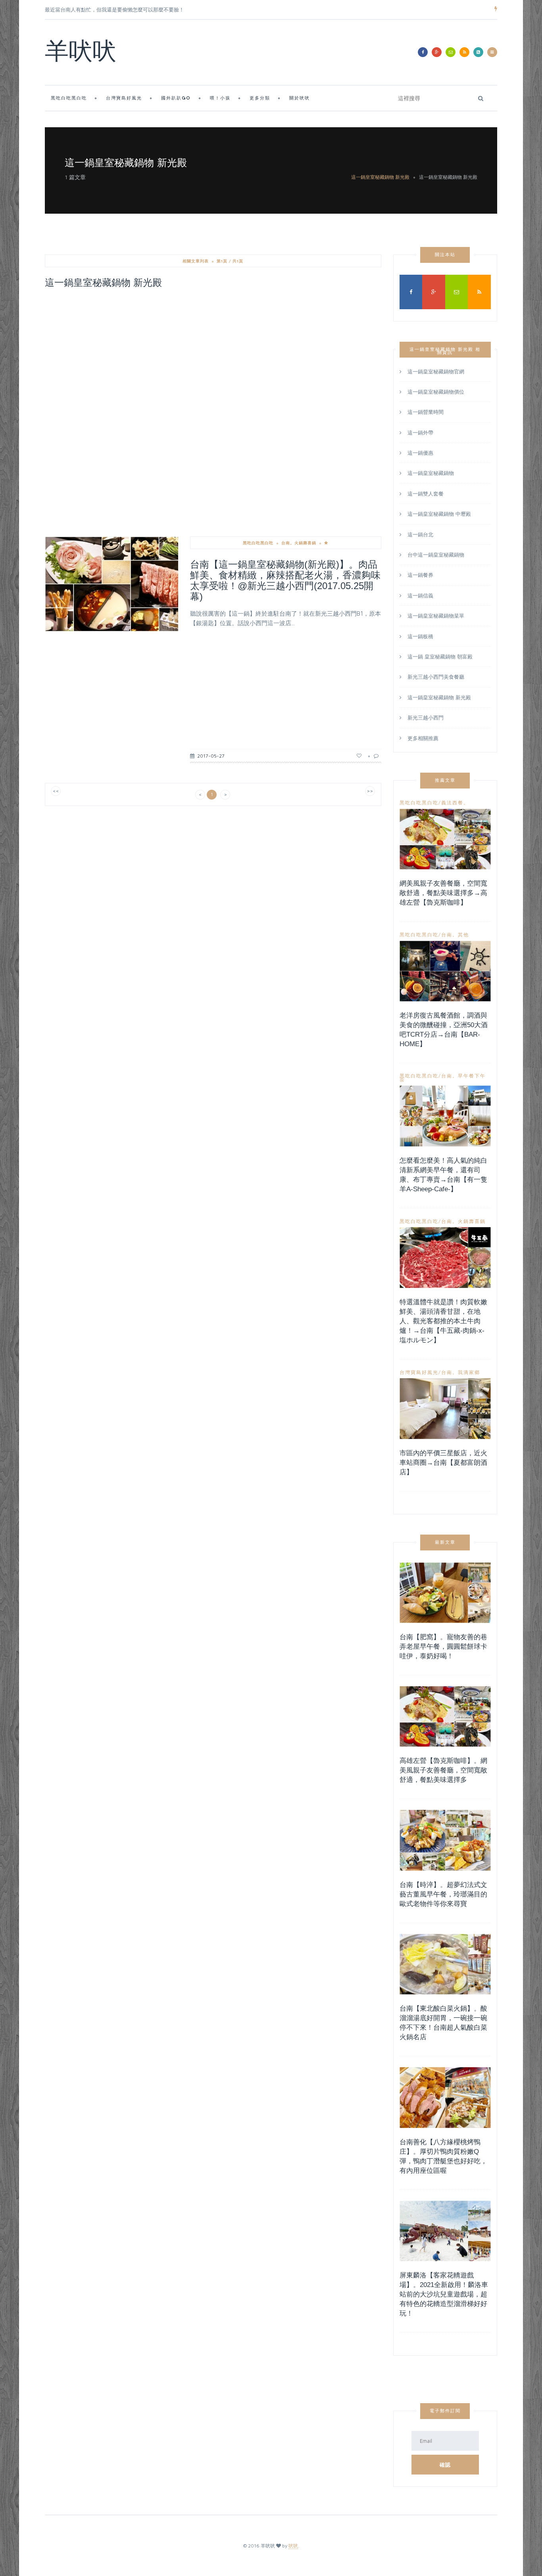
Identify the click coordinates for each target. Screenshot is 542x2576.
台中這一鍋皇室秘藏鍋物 (436, 555)
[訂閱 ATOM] (478, 52)
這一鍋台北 (420, 534)
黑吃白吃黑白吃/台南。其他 (434, 935)
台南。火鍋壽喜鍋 (299, 543)
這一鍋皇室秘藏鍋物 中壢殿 (439, 514)
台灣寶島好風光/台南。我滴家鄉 (440, 1372)
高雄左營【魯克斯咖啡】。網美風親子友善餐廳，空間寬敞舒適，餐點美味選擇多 (443, 1770)
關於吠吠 (300, 99)
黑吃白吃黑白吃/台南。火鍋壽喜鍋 (443, 1221)
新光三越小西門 (426, 718)
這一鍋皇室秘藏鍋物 (431, 473)
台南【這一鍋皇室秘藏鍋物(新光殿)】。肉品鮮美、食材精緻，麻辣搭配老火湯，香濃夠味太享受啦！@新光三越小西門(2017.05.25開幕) (285, 580)
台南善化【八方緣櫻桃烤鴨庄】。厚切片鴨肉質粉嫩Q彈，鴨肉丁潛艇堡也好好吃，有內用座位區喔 (443, 2156)
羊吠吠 (81, 54)
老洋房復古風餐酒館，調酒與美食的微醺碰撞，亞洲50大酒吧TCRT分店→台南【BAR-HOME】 (444, 1030)
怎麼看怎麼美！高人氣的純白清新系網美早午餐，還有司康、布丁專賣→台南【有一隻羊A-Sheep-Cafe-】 (443, 1175)
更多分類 (260, 99)
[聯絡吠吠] (451, 52)
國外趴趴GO (176, 99)
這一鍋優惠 (420, 453)
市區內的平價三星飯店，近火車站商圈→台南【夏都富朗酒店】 (443, 1463)
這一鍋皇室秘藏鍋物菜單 (436, 616)
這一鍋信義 (420, 595)
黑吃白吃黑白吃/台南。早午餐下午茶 (443, 1078)
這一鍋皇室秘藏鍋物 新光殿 (380, 177)
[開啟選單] (492, 52)
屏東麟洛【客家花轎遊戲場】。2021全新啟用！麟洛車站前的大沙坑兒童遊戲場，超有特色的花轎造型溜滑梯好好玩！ (444, 2294)
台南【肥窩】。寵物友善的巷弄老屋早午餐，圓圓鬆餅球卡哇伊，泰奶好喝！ (443, 1647)
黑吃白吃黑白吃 (69, 99)
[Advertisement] (213, 354)
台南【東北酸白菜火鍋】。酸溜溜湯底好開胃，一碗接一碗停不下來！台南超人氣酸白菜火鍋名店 (443, 2023)
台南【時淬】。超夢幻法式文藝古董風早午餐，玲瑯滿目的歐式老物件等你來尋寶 (443, 1894)
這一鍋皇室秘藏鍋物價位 (436, 392)
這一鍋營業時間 (426, 412)
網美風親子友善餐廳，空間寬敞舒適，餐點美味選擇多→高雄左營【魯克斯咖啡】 (443, 893)
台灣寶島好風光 (124, 99)
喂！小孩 (220, 99)
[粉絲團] (423, 52)
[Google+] (437, 52)
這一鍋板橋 (420, 636)
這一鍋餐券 (420, 575)
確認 (445, 2465)
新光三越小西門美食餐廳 (436, 677)
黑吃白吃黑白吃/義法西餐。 (434, 803)
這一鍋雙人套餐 (426, 494)
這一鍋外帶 (420, 433)
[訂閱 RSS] (464, 52)
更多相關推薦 (423, 738)
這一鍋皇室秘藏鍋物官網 (436, 372)
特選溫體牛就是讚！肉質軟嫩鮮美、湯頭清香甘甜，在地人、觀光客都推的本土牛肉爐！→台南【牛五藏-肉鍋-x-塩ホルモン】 (443, 1321)
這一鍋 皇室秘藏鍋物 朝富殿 (440, 656)
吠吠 (293, 2546)
